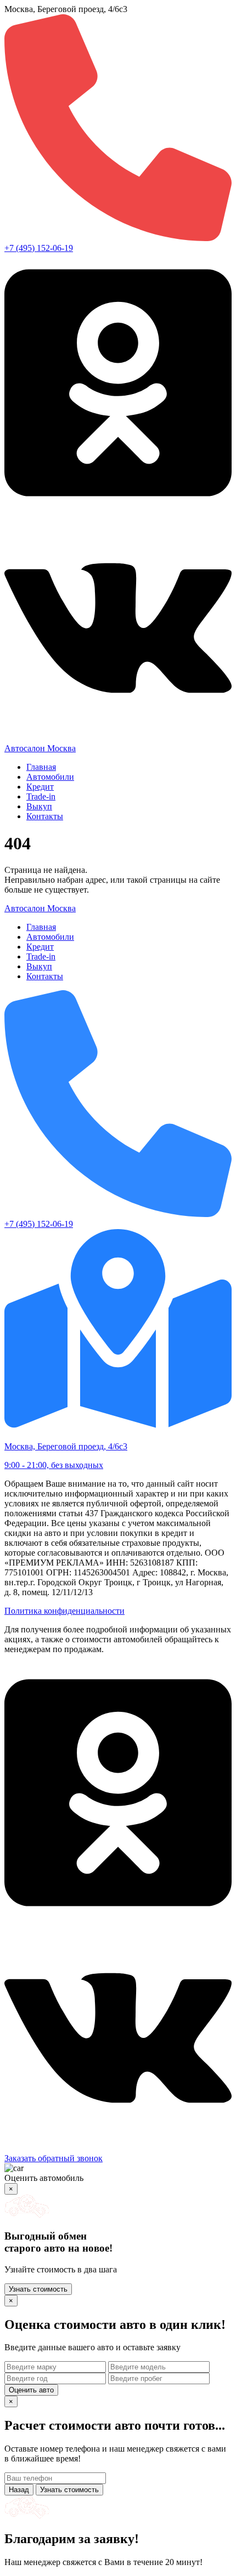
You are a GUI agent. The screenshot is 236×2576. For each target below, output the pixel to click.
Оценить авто (31, 2390)
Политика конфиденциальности (64, 1611)
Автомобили (50, 777)
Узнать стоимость (38, 2289)
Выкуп (39, 806)
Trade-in (41, 796)
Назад (19, 2490)
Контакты (45, 816)
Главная (41, 767)
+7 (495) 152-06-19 (39, 248)
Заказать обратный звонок (54, 2158)
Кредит (40, 787)
